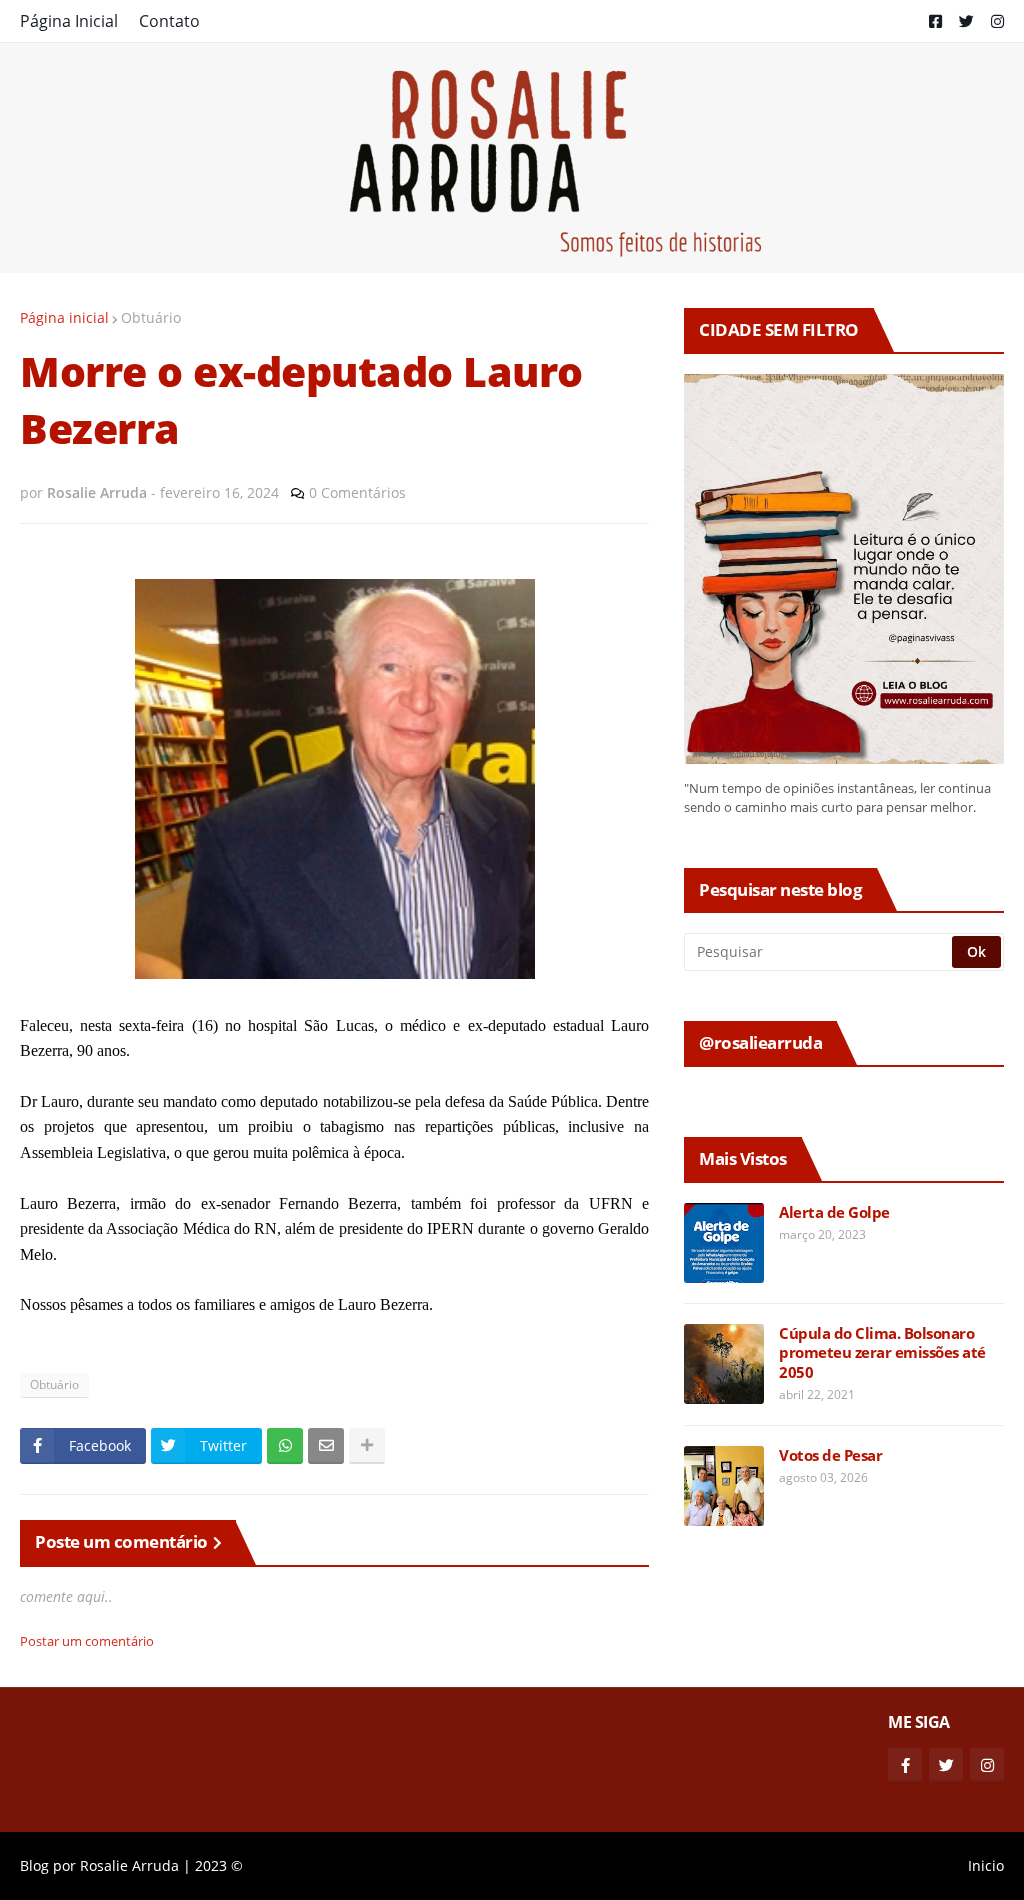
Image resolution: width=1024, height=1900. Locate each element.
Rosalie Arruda (129, 1865)
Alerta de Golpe (834, 1212)
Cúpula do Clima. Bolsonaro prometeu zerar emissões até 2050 (882, 1353)
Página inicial (64, 317)
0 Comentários (357, 492)
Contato (169, 21)
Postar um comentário (87, 1641)
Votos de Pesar (830, 1455)
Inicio (986, 1865)
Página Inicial (69, 21)
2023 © (219, 1865)
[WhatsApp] (285, 1446)
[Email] (326, 1446)
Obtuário (151, 317)
